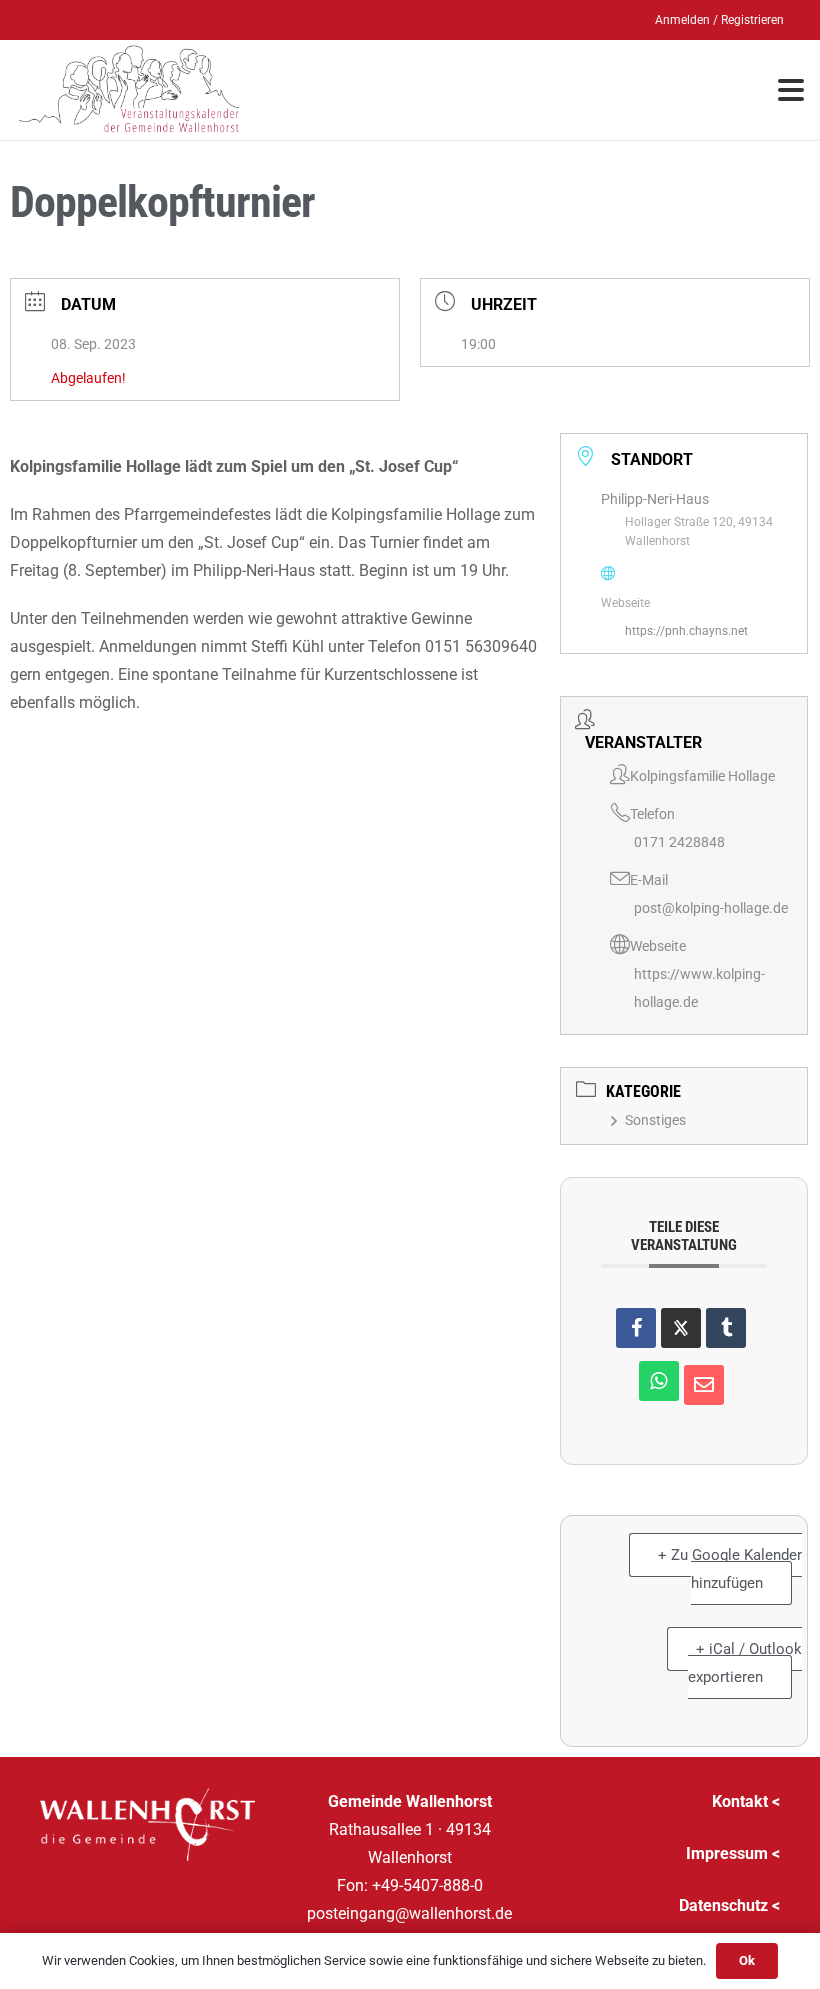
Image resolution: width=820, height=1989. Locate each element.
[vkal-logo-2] (129, 90)
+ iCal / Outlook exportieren (745, 1663)
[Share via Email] (704, 1385)
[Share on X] (681, 1328)
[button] (791, 90)
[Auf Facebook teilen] (636, 1328)
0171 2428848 (679, 842)
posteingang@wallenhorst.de (409, 1913)
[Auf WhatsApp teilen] (659, 1381)
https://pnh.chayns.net (686, 631)
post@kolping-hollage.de (711, 908)
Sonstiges (655, 1120)
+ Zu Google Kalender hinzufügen (730, 1569)
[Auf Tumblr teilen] (726, 1328)
